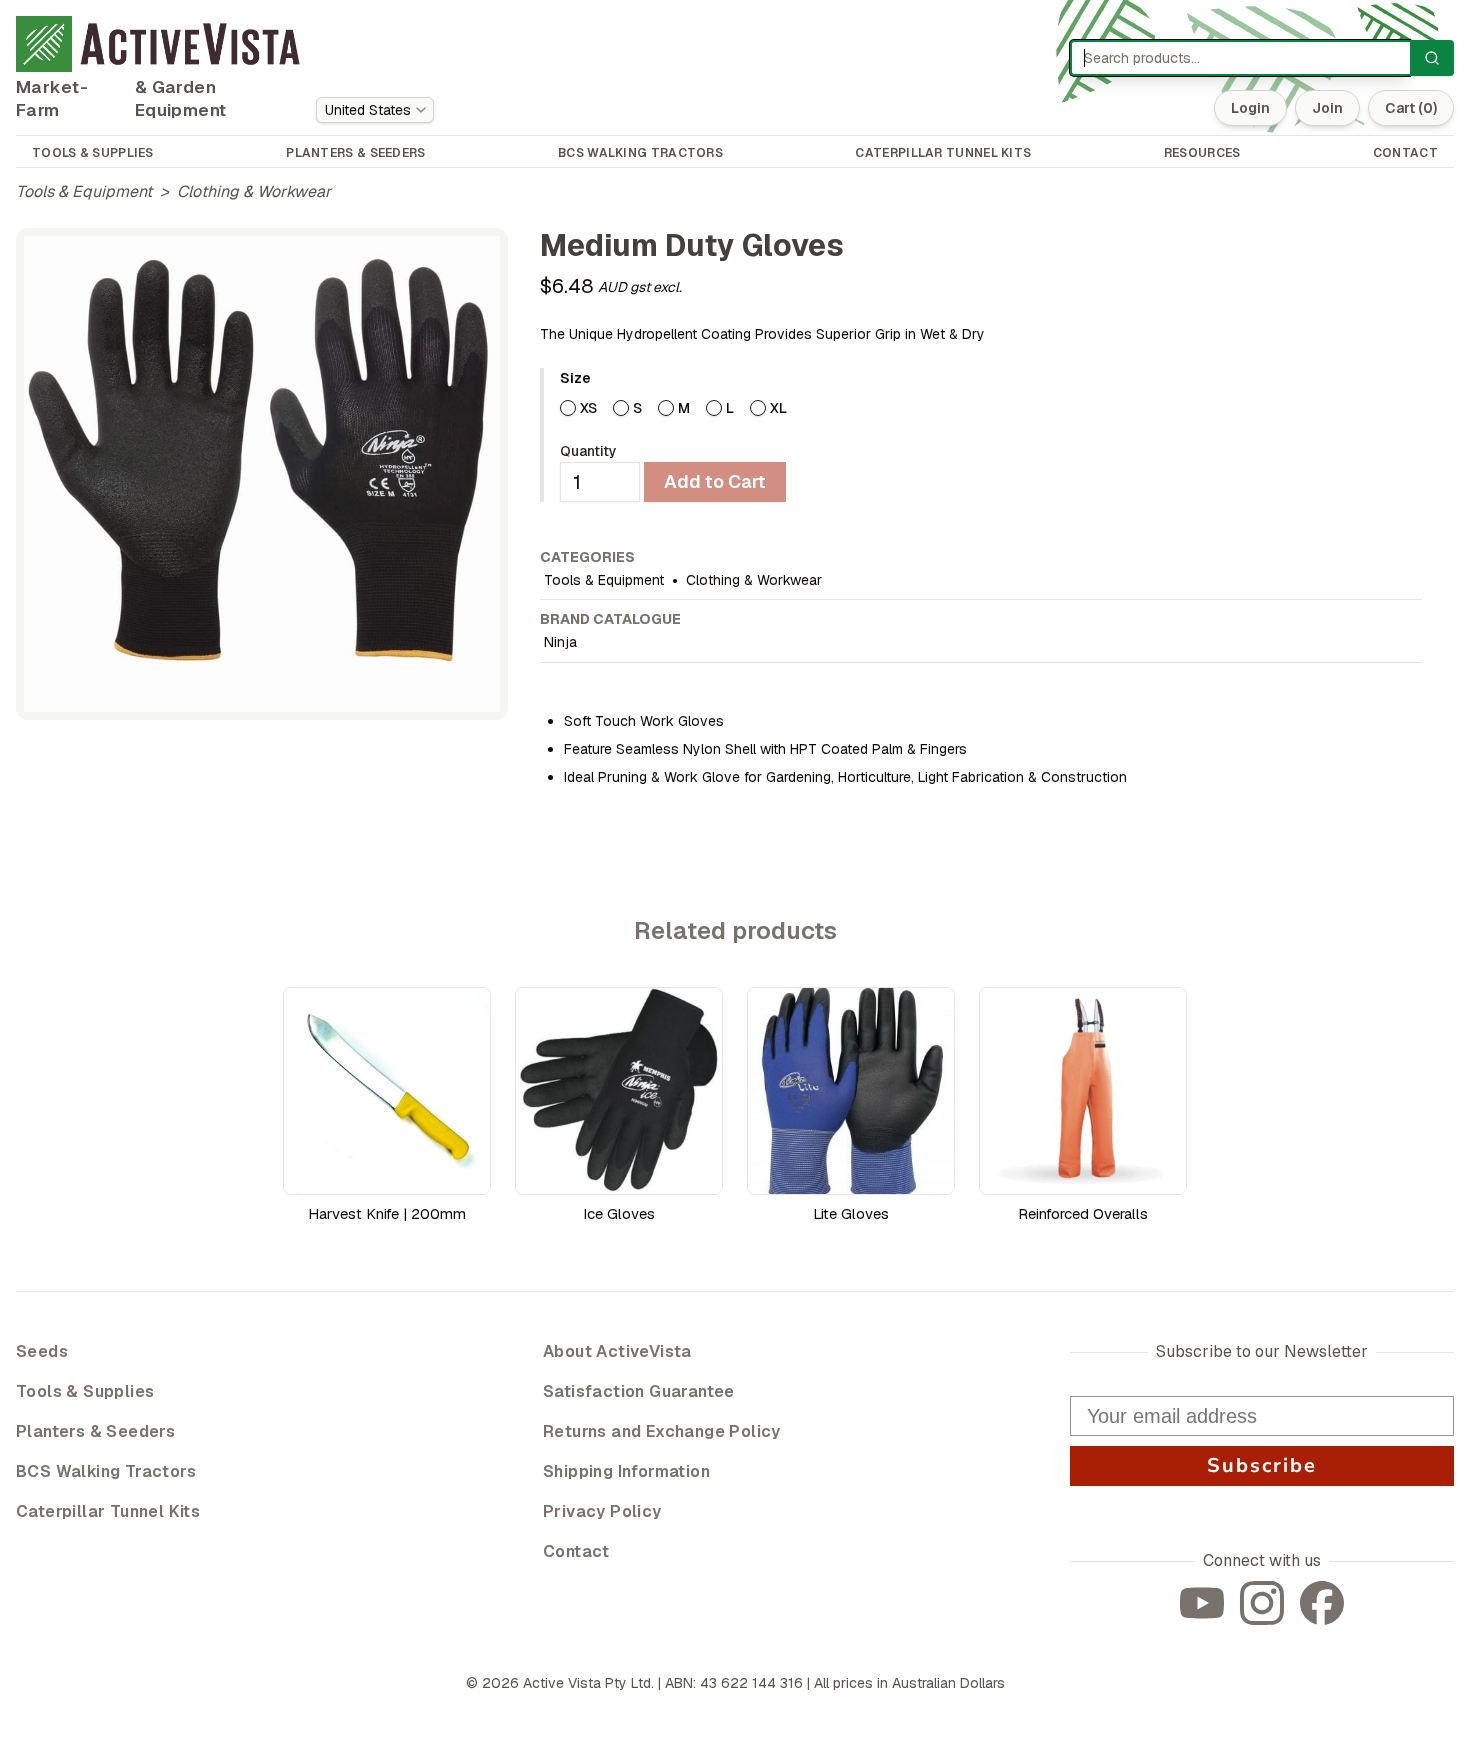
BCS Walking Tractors (106, 1471)
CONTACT (1405, 153)
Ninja (560, 642)
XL (778, 408)
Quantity (588, 451)
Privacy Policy (602, 1511)
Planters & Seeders (95, 1431)
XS (588, 408)
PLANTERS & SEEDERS (355, 153)
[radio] (568, 408)
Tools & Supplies (85, 1391)
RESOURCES (1202, 153)
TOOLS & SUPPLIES (93, 153)
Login (1250, 108)
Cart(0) (1411, 108)
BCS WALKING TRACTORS (640, 153)
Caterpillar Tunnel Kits (108, 1511)
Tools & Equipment (84, 191)
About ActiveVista (617, 1351)
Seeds (42, 1351)
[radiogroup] (991, 408)
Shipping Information (626, 1471)
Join (1327, 108)
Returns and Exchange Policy (662, 1431)
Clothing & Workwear (254, 191)
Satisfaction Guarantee (639, 1391)
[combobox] (375, 110)
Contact (576, 1551)
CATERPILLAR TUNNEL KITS (943, 153)
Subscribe (1262, 1465)
